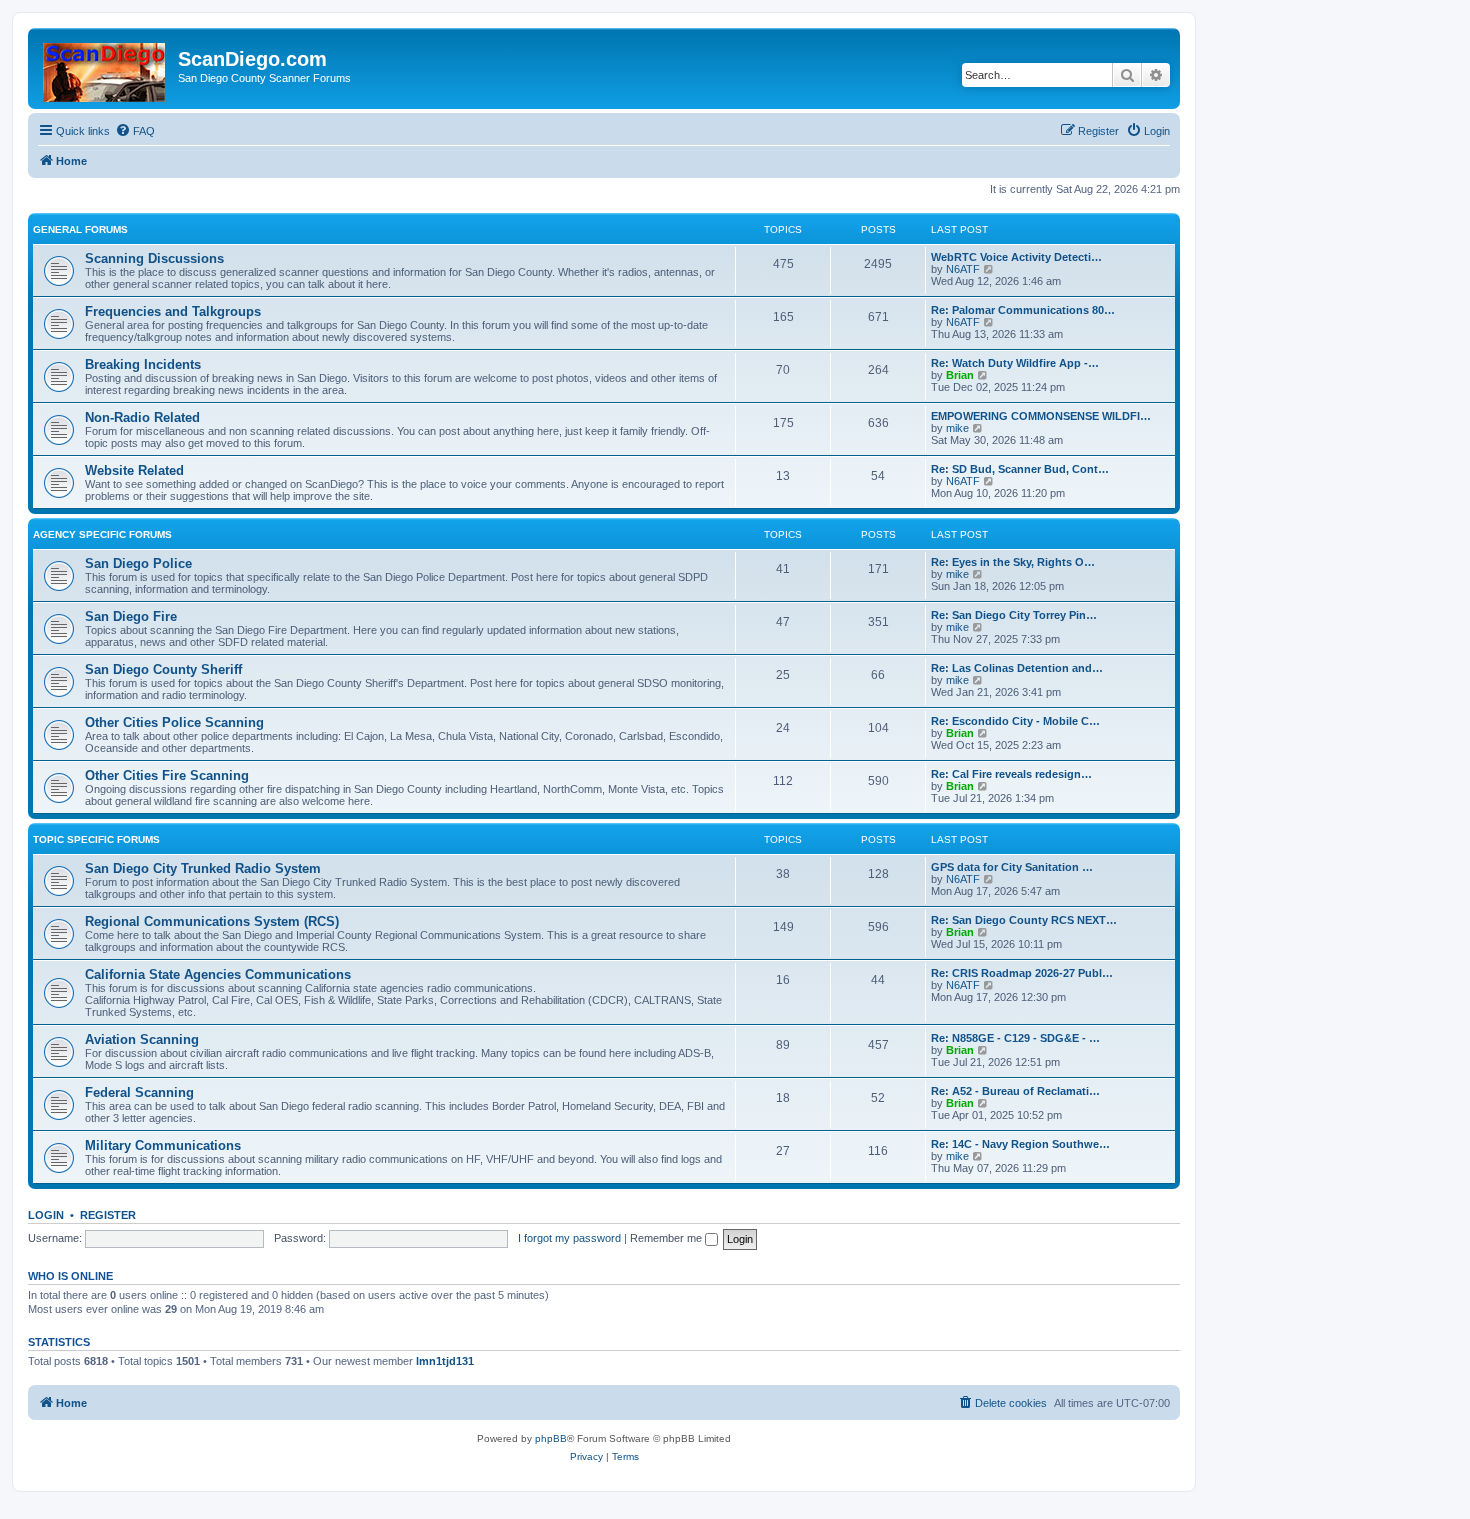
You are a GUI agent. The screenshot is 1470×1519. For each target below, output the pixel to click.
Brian (960, 375)
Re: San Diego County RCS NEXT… (1024, 920)
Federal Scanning (139, 1092)
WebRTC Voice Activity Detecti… (1016, 257)
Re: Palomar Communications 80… (1023, 310)
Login (46, 1215)
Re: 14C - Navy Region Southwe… (1020, 1144)
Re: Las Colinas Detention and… (1017, 668)
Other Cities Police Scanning (174, 722)
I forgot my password (569, 1238)
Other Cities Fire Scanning (167, 775)
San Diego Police (138, 563)
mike (957, 428)
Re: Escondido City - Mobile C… (1015, 721)
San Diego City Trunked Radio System (203, 868)
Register (108, 1215)
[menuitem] (135, 131)
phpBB (551, 1438)
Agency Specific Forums (102, 534)
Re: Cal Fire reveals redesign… (1011, 774)
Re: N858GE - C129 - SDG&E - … (1015, 1038)
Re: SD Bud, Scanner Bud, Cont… (1020, 469)
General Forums (80, 229)
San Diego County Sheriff (163, 669)
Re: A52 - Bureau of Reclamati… (1015, 1091)
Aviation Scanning (142, 1039)
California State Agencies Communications (218, 974)
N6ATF (963, 269)
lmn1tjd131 (445, 1361)
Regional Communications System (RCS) (212, 921)
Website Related (134, 470)
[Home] (105, 68)
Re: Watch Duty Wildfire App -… (1015, 363)
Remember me (667, 1238)
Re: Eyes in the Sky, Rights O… (1013, 562)
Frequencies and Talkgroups (173, 311)
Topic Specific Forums (96, 839)
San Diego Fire (131, 616)
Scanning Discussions (154, 258)
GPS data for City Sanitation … (1012, 867)
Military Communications (163, 1145)
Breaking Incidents (143, 364)
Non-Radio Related (142, 417)
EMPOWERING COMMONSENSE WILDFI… (1041, 416)
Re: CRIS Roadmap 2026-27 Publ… (1022, 973)
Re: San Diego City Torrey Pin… (1014, 615)
